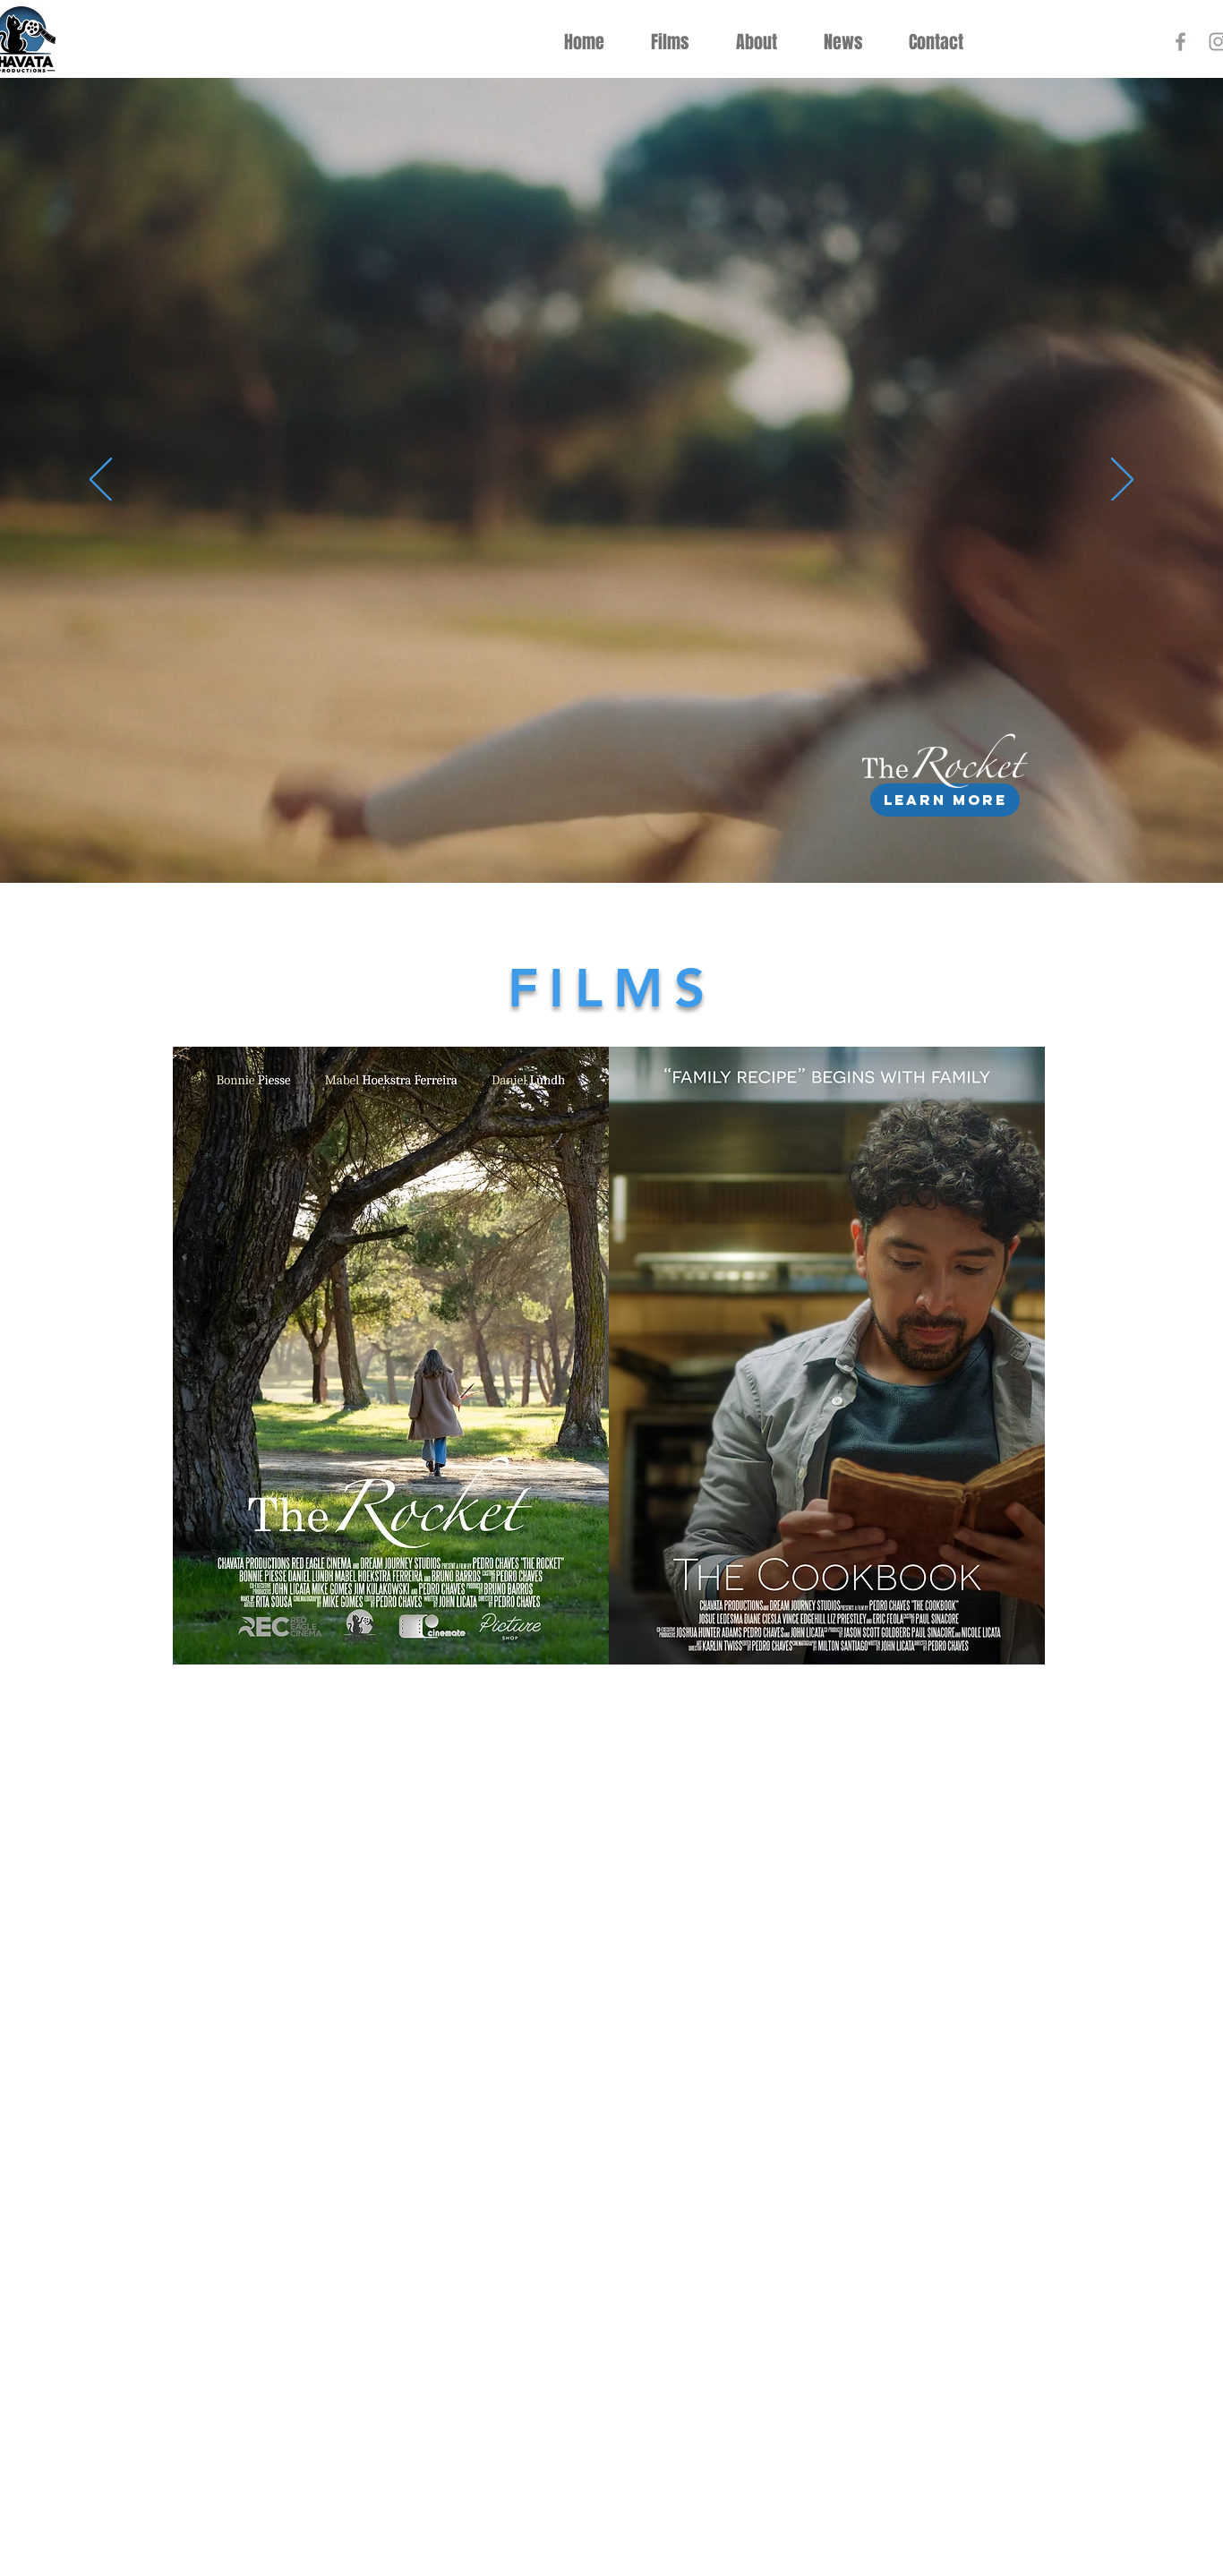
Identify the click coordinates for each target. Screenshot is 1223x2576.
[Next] (1122, 481)
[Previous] (101, 481)
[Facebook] (1180, 42)
